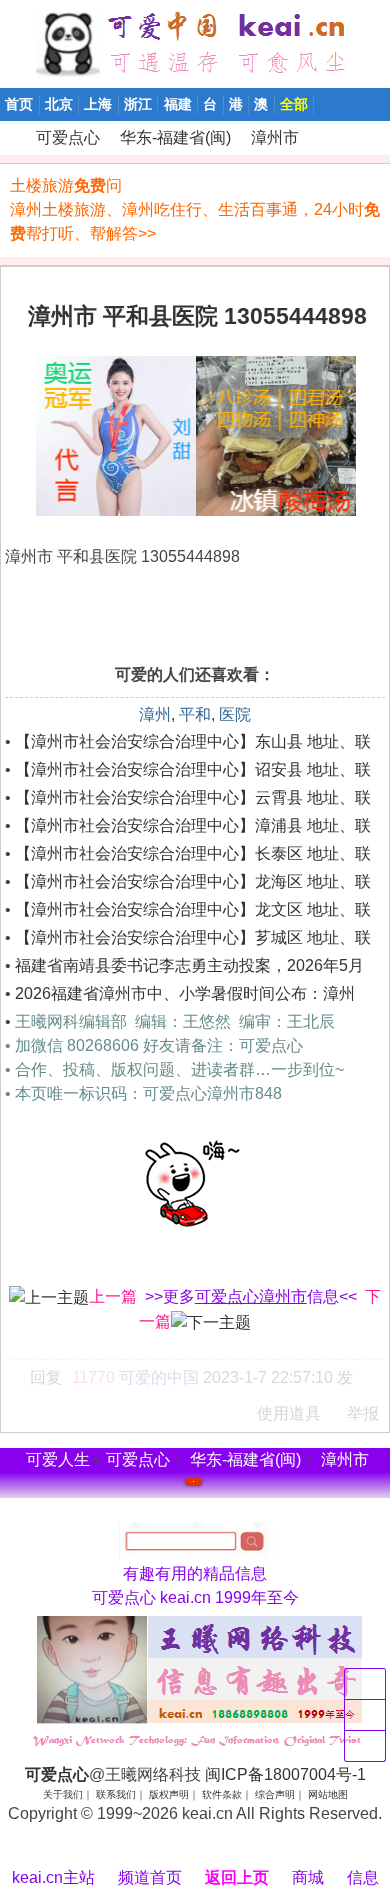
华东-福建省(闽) (175, 137)
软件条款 (222, 1794)
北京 (59, 104)
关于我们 (63, 1794)
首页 (19, 104)
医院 (235, 714)
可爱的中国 (159, 1377)
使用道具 (289, 1413)
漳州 (155, 714)
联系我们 (116, 1794)
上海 (98, 104)
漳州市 (275, 137)
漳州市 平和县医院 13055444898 (197, 316)
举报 (363, 1413)
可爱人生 (58, 1459)
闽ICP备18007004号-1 (285, 1774)
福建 (178, 104)
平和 (195, 714)
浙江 (138, 104)
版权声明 (169, 1794)
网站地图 (328, 1794)
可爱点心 (8, 137)
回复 (46, 1377)
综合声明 (275, 1794)
